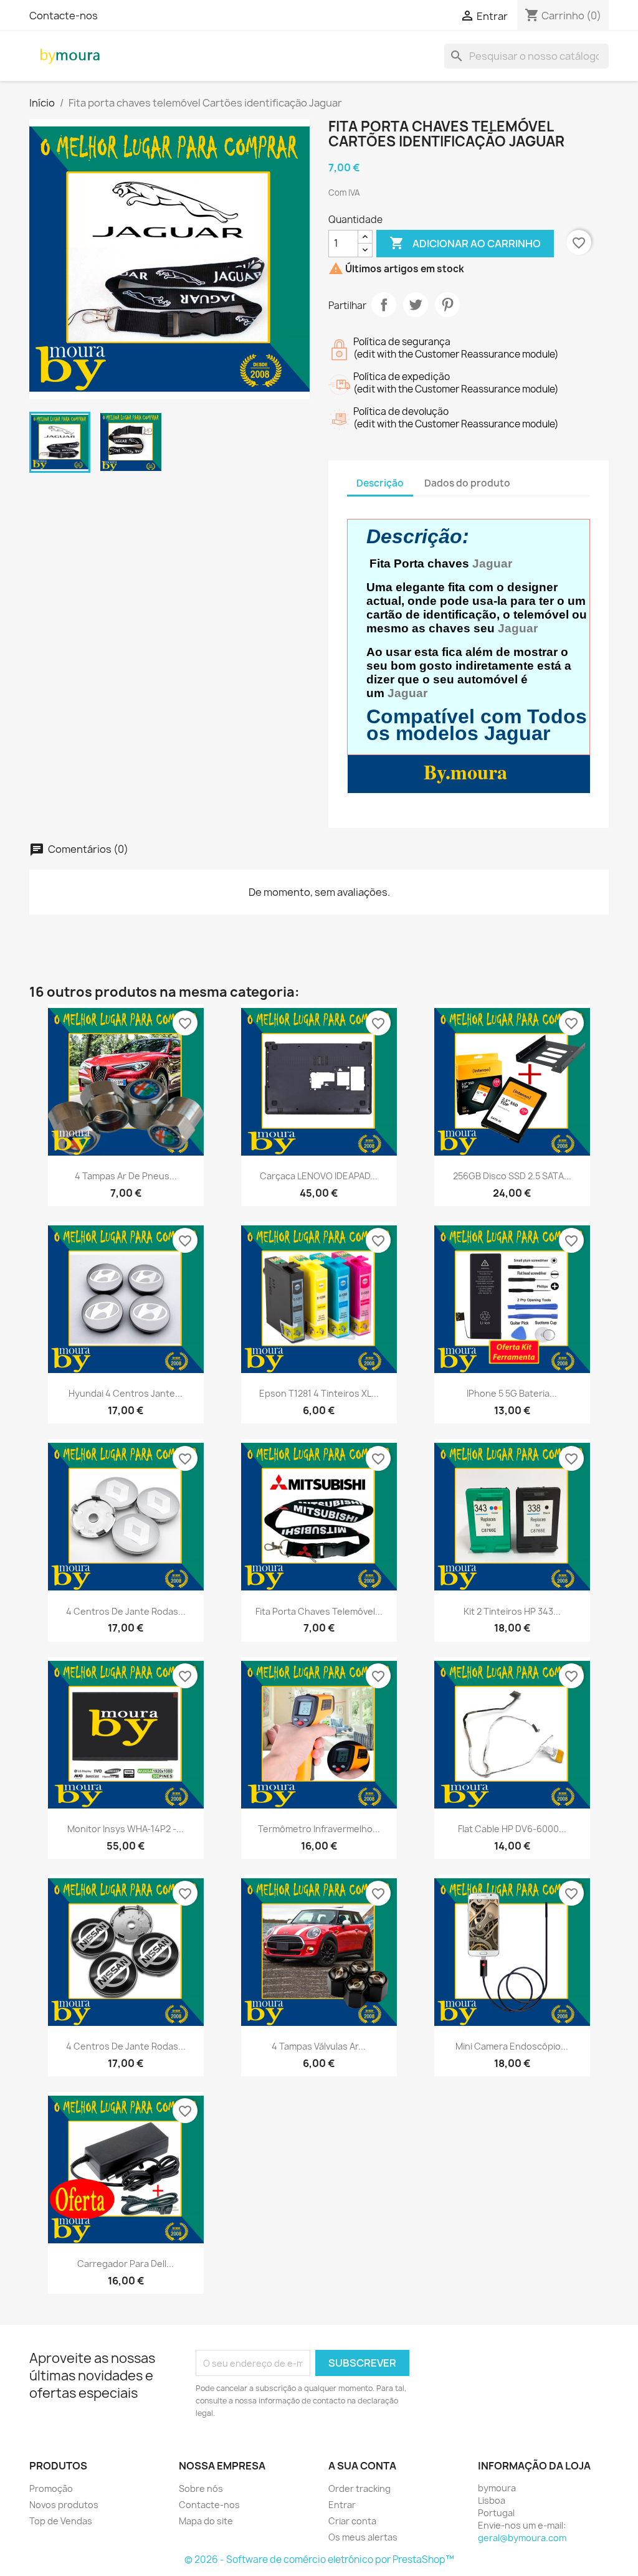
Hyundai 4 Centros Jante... (126, 1393)
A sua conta (362, 2466)
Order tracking (359, 2488)
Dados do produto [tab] (467, 483)
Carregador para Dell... (126, 2264)
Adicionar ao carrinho (465, 243)
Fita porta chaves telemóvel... (319, 1611)
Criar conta (352, 2521)
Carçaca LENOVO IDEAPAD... (319, 1176)
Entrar (342, 2505)
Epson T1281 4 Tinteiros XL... (319, 1393)
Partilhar (384, 305)
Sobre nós (201, 2488)
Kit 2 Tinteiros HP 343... (512, 1611)
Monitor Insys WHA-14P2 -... (126, 1829)
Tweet (416, 305)
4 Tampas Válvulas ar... (319, 2046)
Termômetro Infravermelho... (319, 1829)
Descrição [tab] (380, 483)
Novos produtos (64, 2505)
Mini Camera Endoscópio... (512, 2046)
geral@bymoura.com (522, 2538)
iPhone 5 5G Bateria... (512, 1393)
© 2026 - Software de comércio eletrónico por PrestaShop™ (319, 2559)
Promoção (51, 2488)
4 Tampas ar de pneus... (126, 1176)
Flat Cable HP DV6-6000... (512, 1829)
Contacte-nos (64, 16)
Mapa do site (206, 2521)
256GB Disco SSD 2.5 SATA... (512, 1176)
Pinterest (447, 305)
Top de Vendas (61, 2521)
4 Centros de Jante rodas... (126, 1611)
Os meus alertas (363, 2537)
